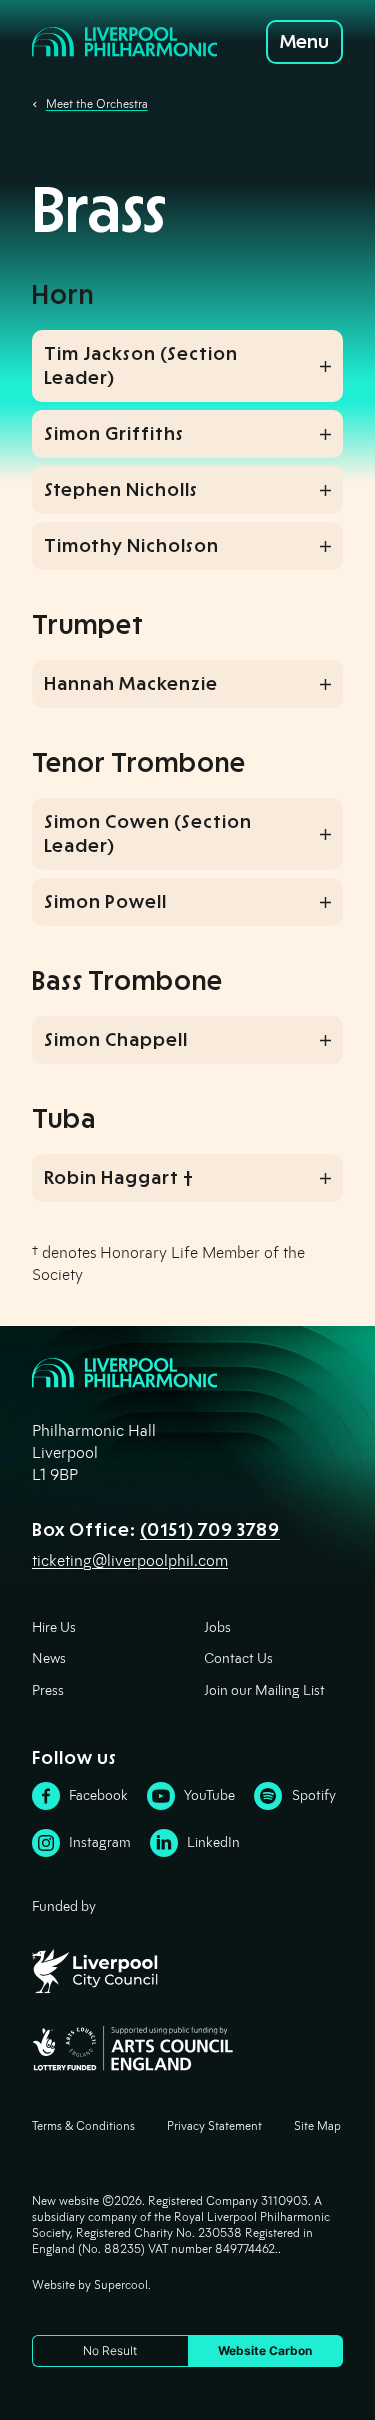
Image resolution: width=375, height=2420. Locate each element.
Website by (90, 2284)
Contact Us (238, 1658)
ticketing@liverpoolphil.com (130, 1560)
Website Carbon (265, 2350)
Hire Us (54, 1627)
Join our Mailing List (264, 1690)
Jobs (217, 1627)
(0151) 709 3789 (210, 1530)
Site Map (317, 2125)
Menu (304, 42)
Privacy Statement (214, 2125)
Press (48, 1690)
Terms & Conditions (83, 2125)
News (49, 1658)
